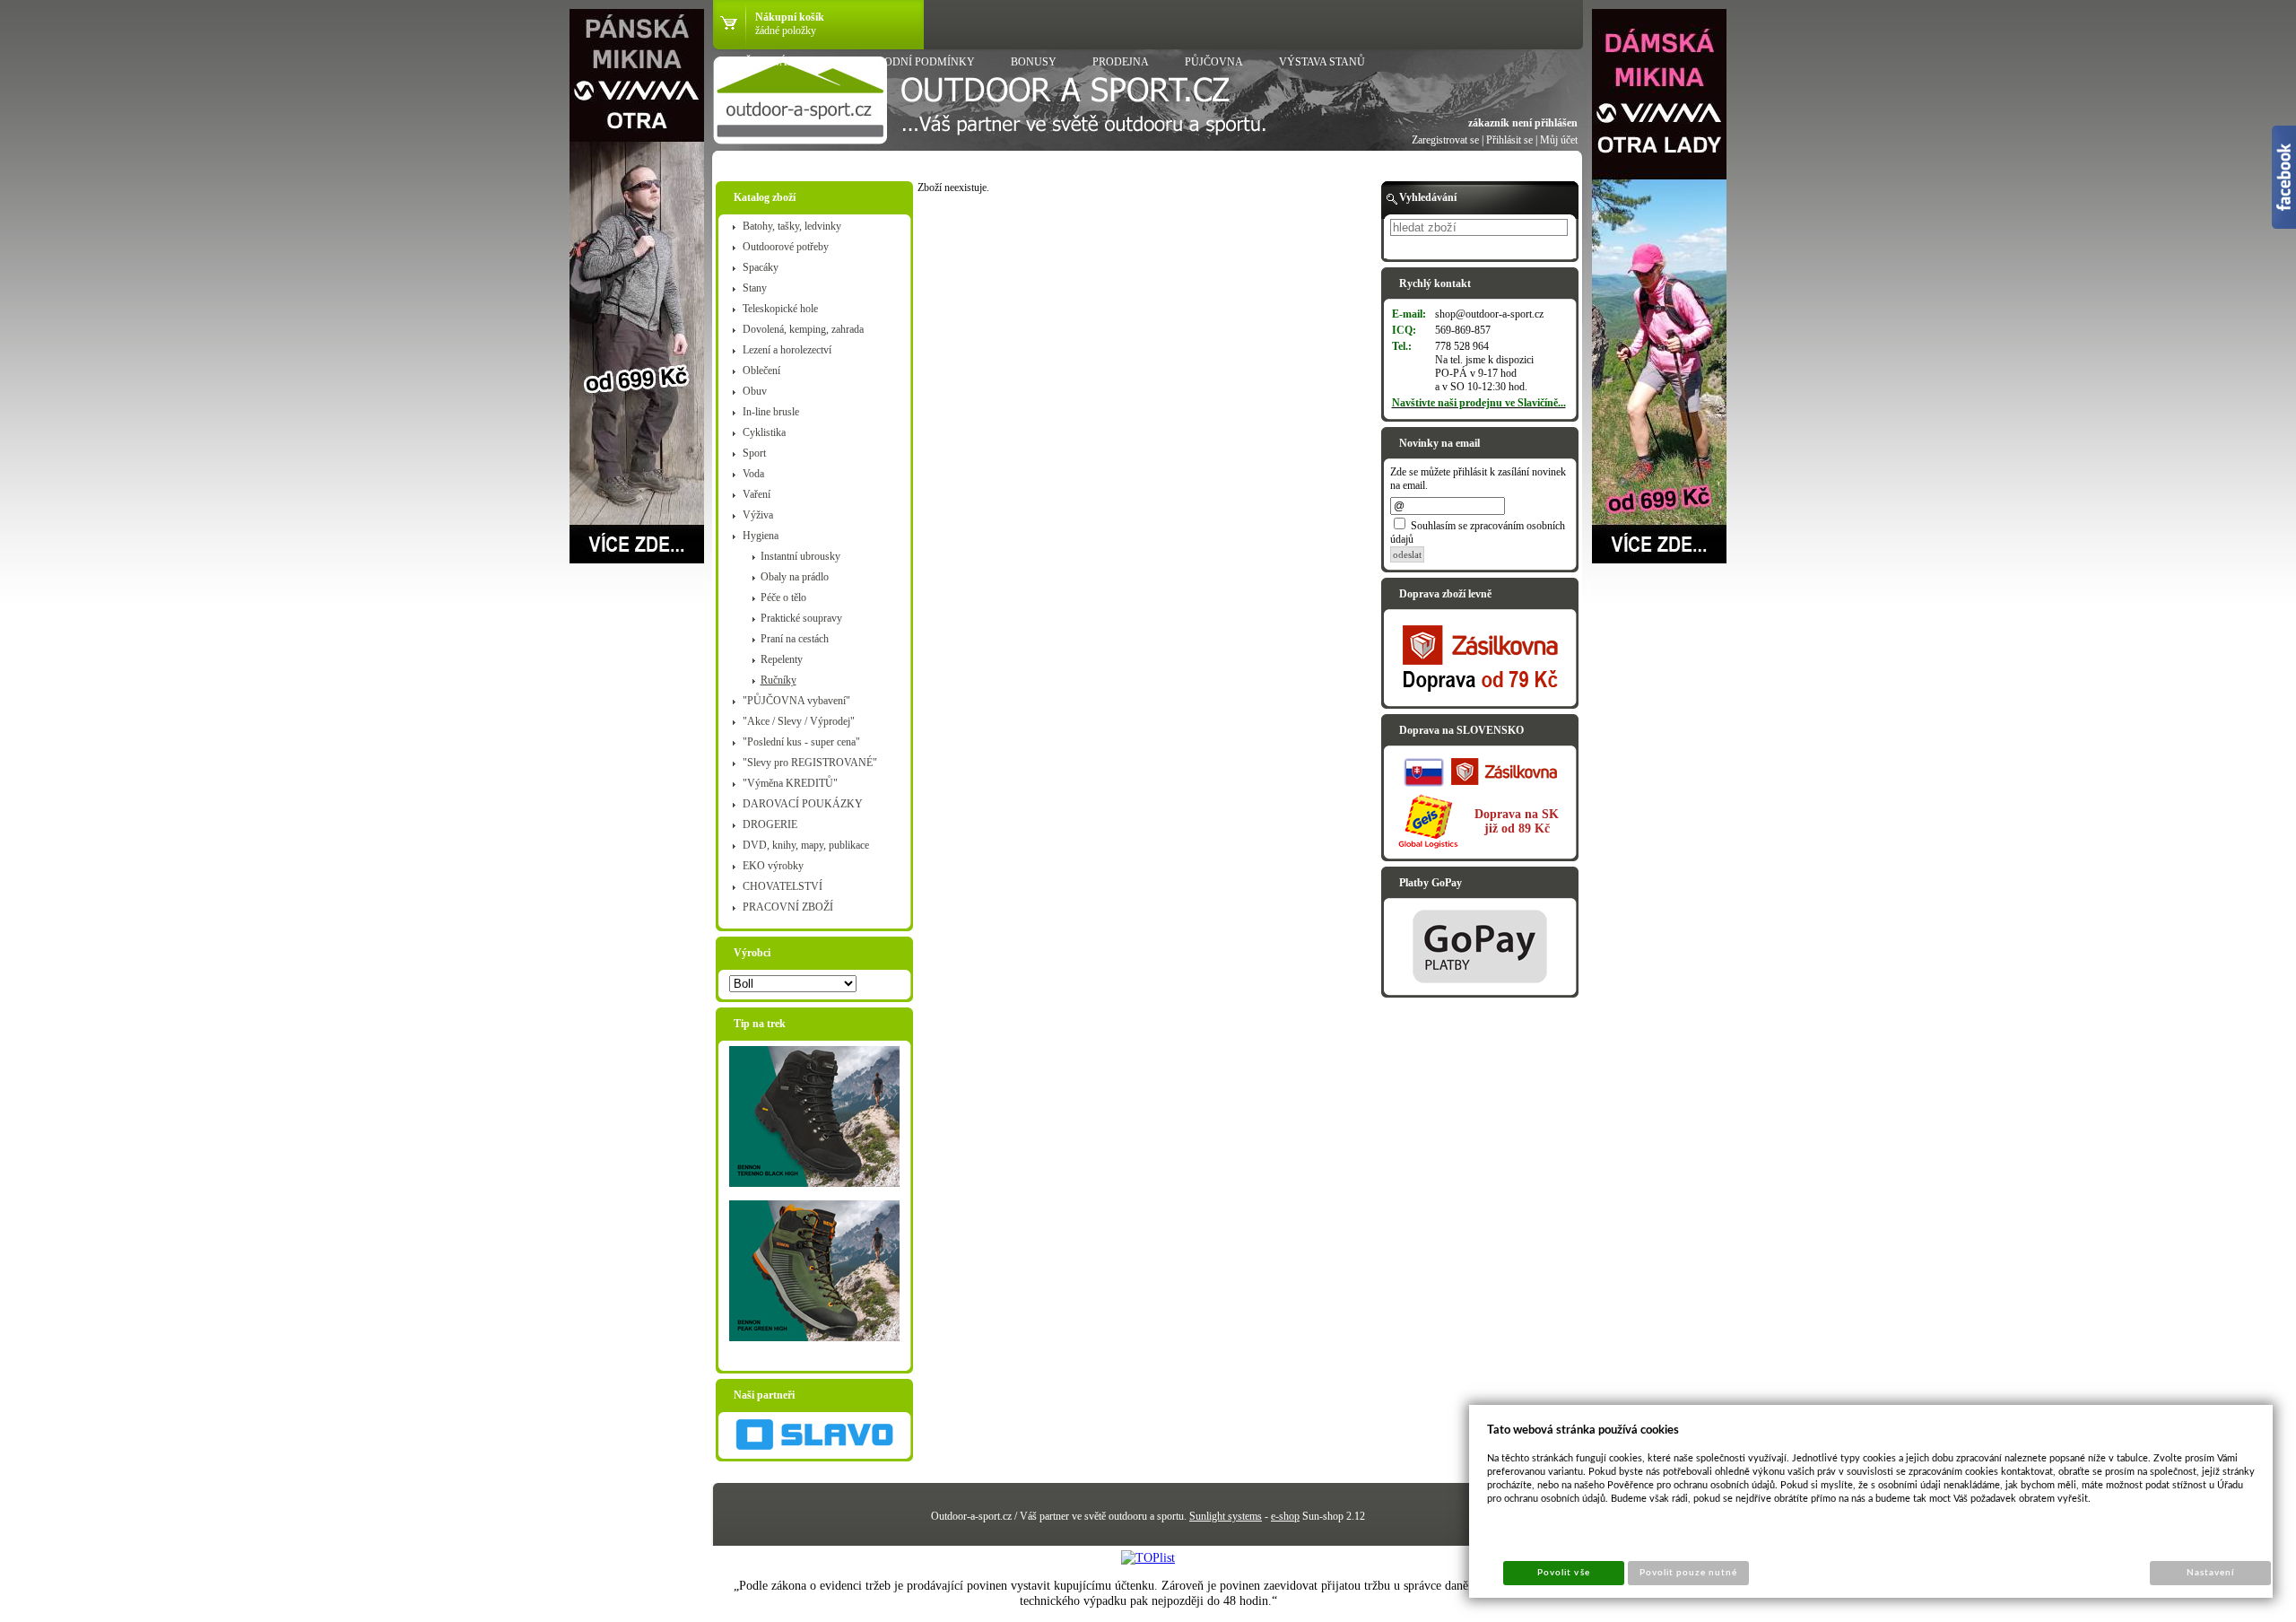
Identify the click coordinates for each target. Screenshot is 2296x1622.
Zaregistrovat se (1445, 140)
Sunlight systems (1226, 1516)
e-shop (1285, 1516)
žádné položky (786, 31)
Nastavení (2210, 1573)
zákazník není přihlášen (1523, 123)
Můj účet (1559, 140)
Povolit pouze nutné (1689, 1573)
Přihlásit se (1509, 140)
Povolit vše (1563, 1573)
